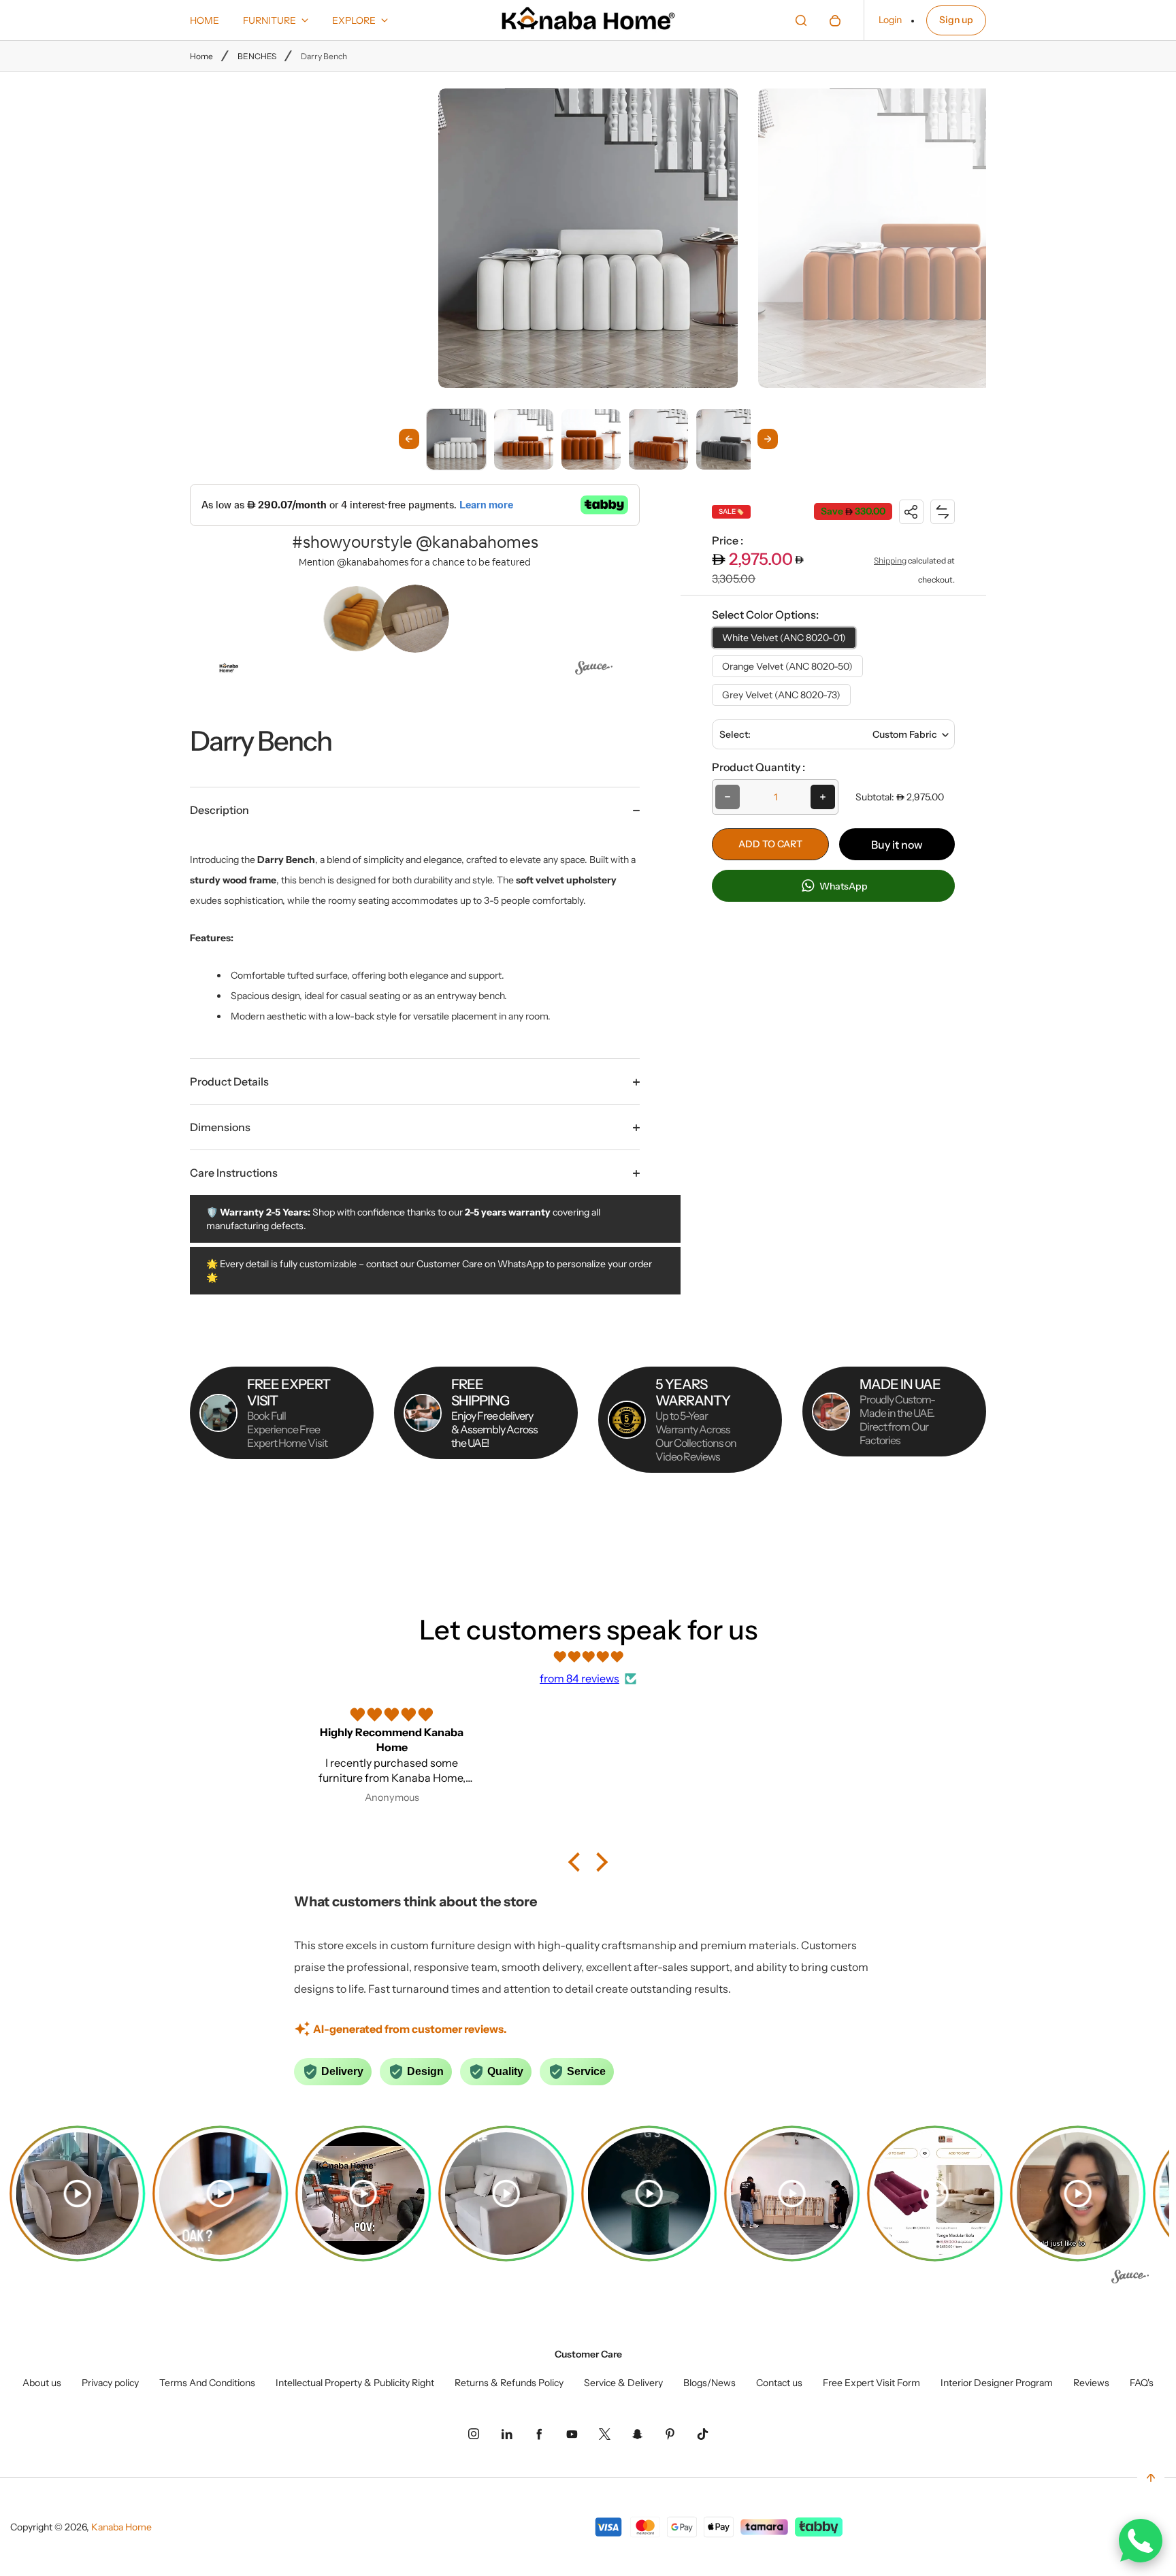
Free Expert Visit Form (871, 2383)
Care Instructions (234, 1173)
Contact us (779, 2383)
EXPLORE (354, 20)
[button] (456, 439)
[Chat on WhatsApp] (1141, 2541)
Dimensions (220, 1127)
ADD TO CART (770, 844)
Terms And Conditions (207, 2383)
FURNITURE (269, 20)
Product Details (229, 1081)
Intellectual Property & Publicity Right (355, 2383)
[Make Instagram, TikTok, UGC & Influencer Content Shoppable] (594, 670)
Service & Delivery (623, 2383)
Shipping (890, 560)
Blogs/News (709, 2383)
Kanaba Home (121, 2527)
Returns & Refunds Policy (509, 2383)
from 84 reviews (579, 1678)
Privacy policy (110, 2383)
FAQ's (1142, 2383)
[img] (588, 1657)
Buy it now (897, 845)
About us (42, 2383)
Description (219, 810)
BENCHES (257, 56)
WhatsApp (843, 886)
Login (890, 20)
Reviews (1091, 2383)
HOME (205, 20)
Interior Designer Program (997, 2383)
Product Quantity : (758, 767)
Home (201, 56)
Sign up (956, 20)
